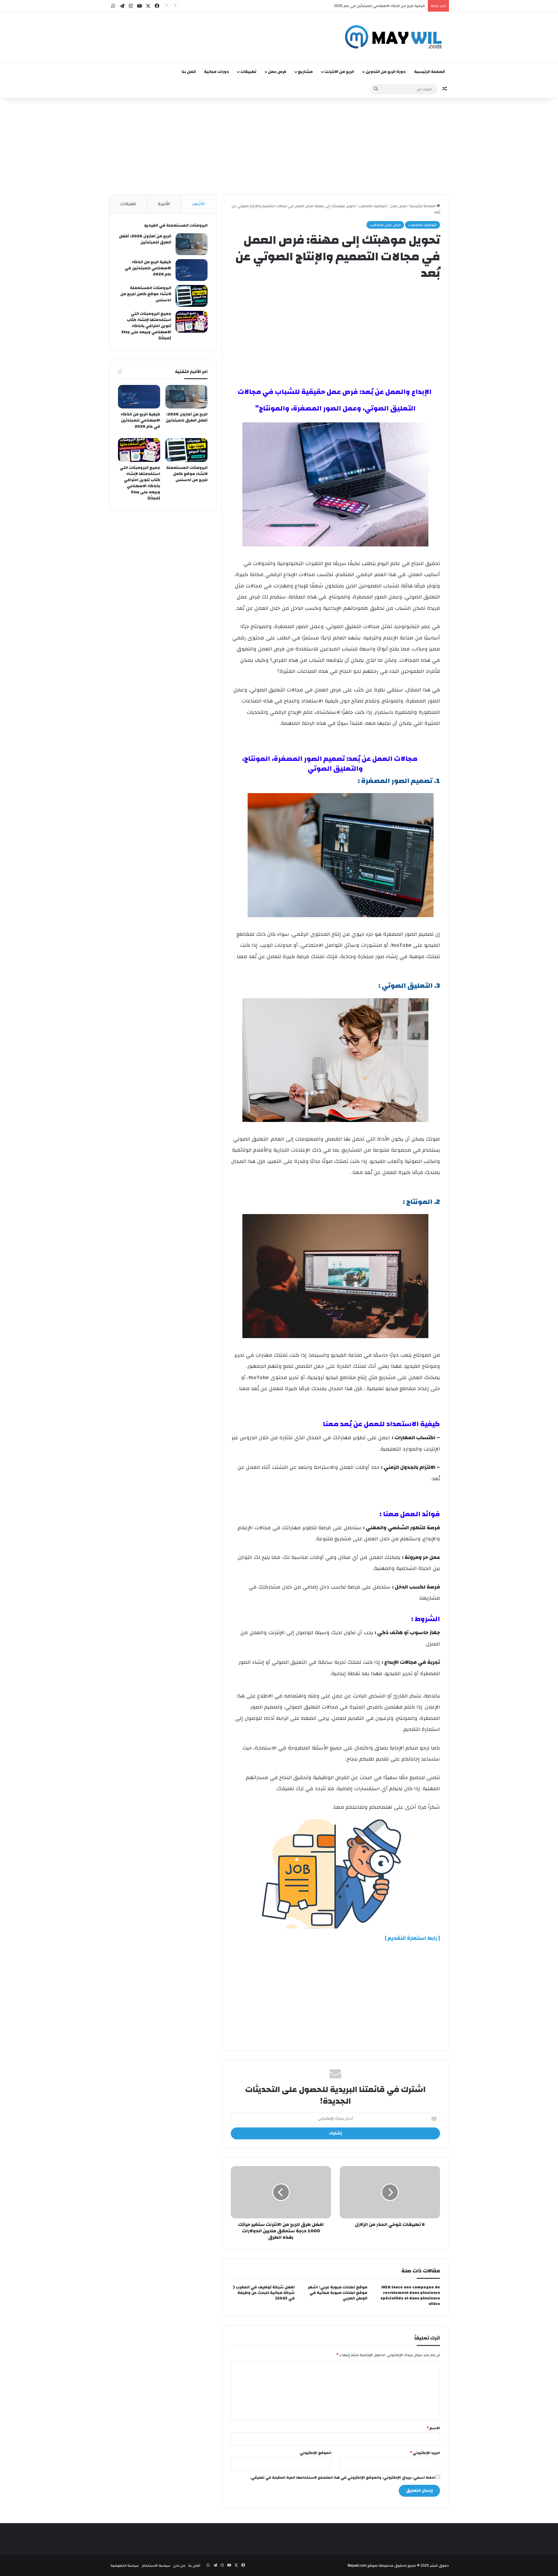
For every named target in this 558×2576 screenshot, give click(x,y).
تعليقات (128, 204)
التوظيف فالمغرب (373, 206)
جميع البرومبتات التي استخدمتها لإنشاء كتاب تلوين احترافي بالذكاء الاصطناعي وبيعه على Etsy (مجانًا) (146, 326)
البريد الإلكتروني (425, 2453)
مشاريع (305, 72)
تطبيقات (248, 72)
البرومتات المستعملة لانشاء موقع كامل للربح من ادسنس (379, 6)
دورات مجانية (217, 72)
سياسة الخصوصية (125, 2566)
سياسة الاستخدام (156, 2566)
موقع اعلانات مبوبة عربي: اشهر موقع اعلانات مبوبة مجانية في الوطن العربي (338, 2293)
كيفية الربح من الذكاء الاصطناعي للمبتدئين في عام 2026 (148, 268)
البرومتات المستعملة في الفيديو (176, 225)
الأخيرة (164, 204)
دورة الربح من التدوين (386, 72)
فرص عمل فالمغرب (385, 225)
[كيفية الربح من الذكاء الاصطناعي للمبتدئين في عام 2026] (192, 270)
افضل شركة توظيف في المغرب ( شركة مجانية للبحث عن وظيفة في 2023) (264, 2293)
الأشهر (199, 204)
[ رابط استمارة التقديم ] (412, 1938)
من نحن (179, 2566)
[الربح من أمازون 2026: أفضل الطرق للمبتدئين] (192, 244)
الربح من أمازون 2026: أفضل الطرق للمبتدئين (145, 239)
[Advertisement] (221, 31)
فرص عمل (277, 72)
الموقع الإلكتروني (315, 2453)
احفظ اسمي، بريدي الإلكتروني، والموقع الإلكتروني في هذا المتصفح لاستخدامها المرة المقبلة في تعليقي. (343, 2478)
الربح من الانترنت (339, 72)
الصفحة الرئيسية (430, 72)
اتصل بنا (189, 72)
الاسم (433, 2428)
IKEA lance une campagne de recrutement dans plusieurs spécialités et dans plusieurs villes (410, 2296)
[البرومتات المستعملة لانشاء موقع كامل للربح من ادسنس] (192, 296)
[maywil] (395, 38)
